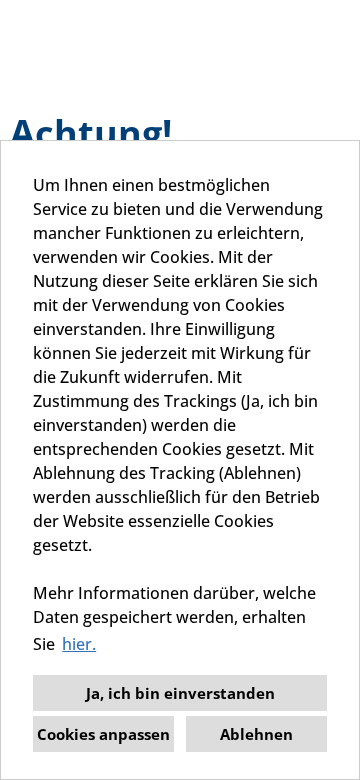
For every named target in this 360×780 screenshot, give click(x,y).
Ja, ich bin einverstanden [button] (180, 693)
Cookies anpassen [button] (103, 734)
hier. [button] (79, 644)
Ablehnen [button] (256, 734)
